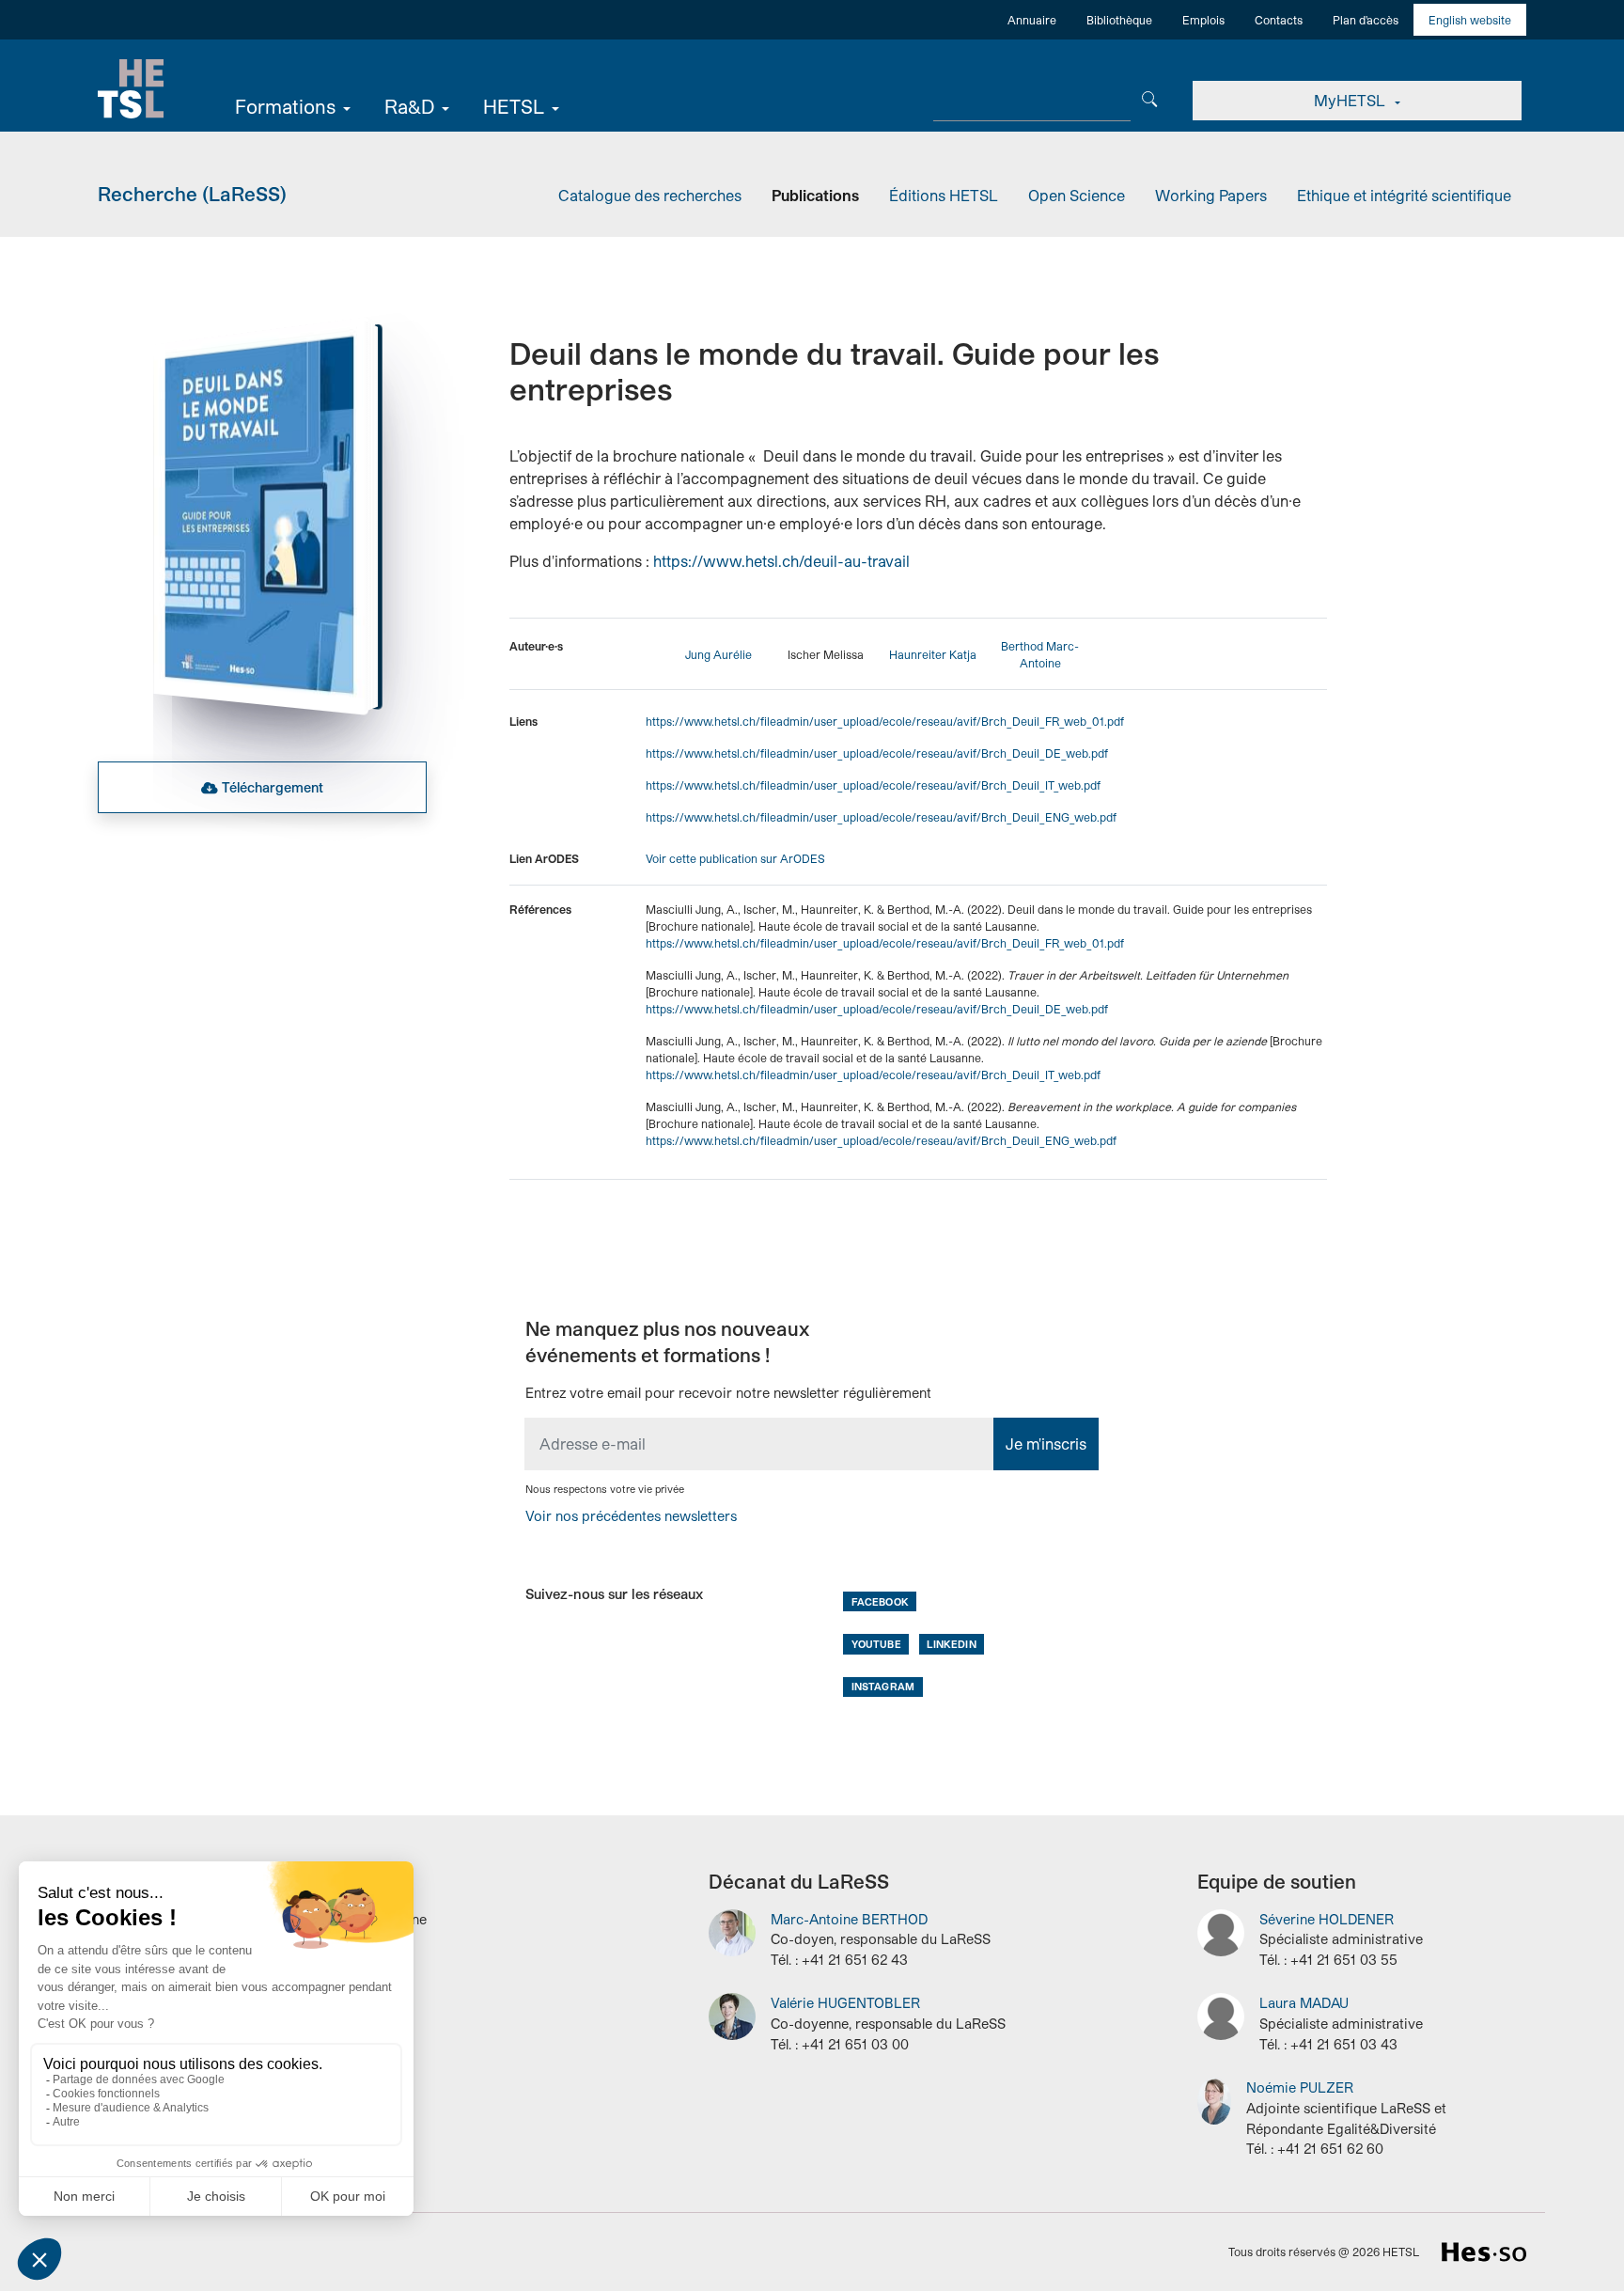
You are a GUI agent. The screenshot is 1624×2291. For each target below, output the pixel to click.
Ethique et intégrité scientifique (1404, 195)
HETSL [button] (514, 106)
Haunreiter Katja (933, 654)
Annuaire (1032, 20)
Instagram (883, 1686)
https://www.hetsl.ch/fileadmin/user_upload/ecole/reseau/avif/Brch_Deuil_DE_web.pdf (877, 753)
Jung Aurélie (718, 654)
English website (1470, 20)
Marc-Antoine (849, 1919)
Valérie (845, 2003)
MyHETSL (1351, 100)
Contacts (1279, 20)
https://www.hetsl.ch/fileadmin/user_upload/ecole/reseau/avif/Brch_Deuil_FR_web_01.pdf (885, 721)
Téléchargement (273, 787)
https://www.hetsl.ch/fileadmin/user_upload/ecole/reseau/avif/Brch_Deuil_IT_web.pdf (873, 785)
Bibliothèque (1119, 20)
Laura (1304, 2003)
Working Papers (1211, 195)
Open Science (1077, 195)
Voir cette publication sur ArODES (735, 858)
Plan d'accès (1366, 20)
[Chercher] (1150, 97)
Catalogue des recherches (650, 195)
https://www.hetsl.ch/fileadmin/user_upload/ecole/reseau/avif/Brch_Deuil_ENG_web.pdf (881, 817)
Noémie (1300, 2087)
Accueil (131, 89)
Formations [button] (285, 106)
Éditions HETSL (944, 195)
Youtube (876, 1644)
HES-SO (1484, 2252)
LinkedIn (951, 1644)
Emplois (1203, 20)
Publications (815, 195)
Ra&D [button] (409, 106)
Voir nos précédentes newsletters (631, 1516)
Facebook (880, 1601)
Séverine (1327, 1919)
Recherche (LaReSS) (192, 194)
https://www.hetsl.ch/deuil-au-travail (781, 561)
